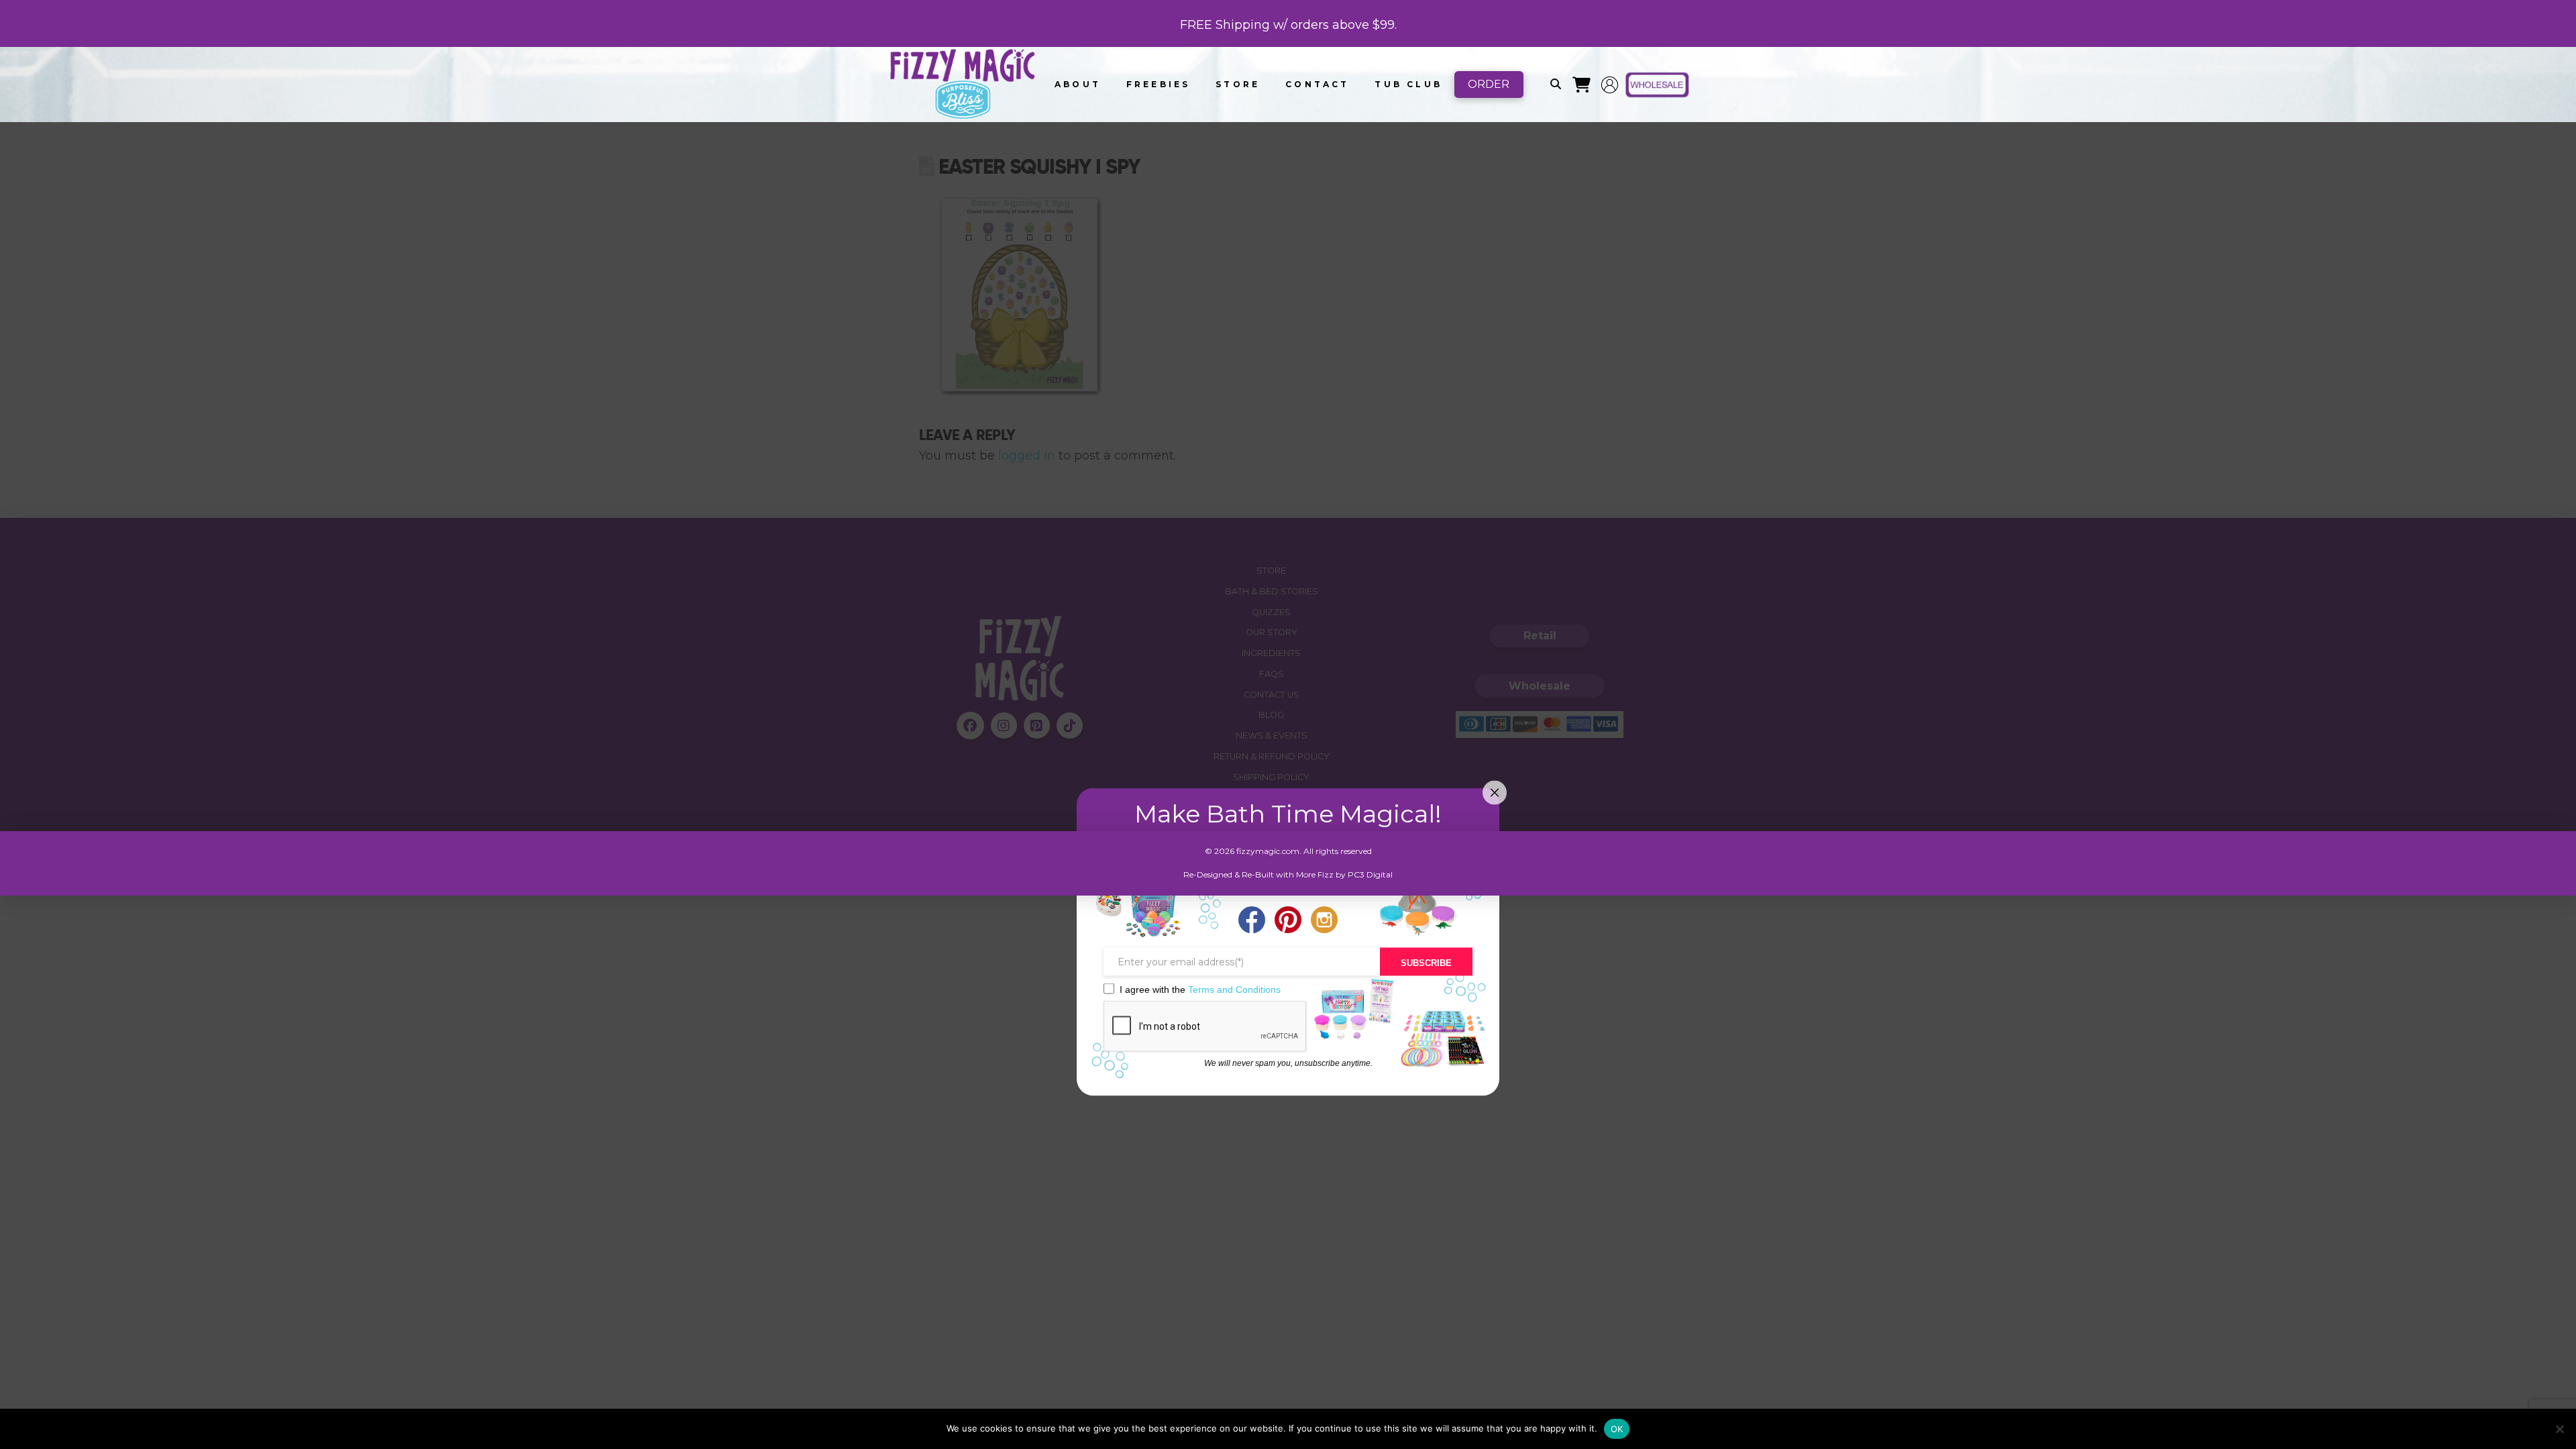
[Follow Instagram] (1324, 921)
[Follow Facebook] (1252, 921)
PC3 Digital (1370, 874)
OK (1617, 1429)
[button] (1556, 85)
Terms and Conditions (1234, 989)
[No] (2559, 1429)
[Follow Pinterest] (1288, 921)
